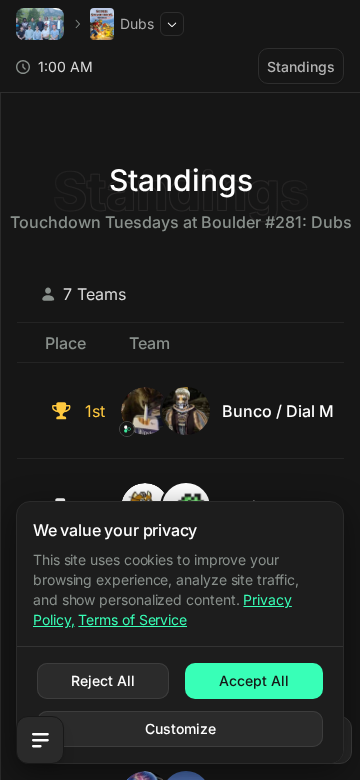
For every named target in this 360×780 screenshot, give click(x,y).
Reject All (103, 680)
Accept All (254, 680)
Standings (301, 66)
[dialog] (180, 632)
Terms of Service (132, 619)
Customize (180, 728)
